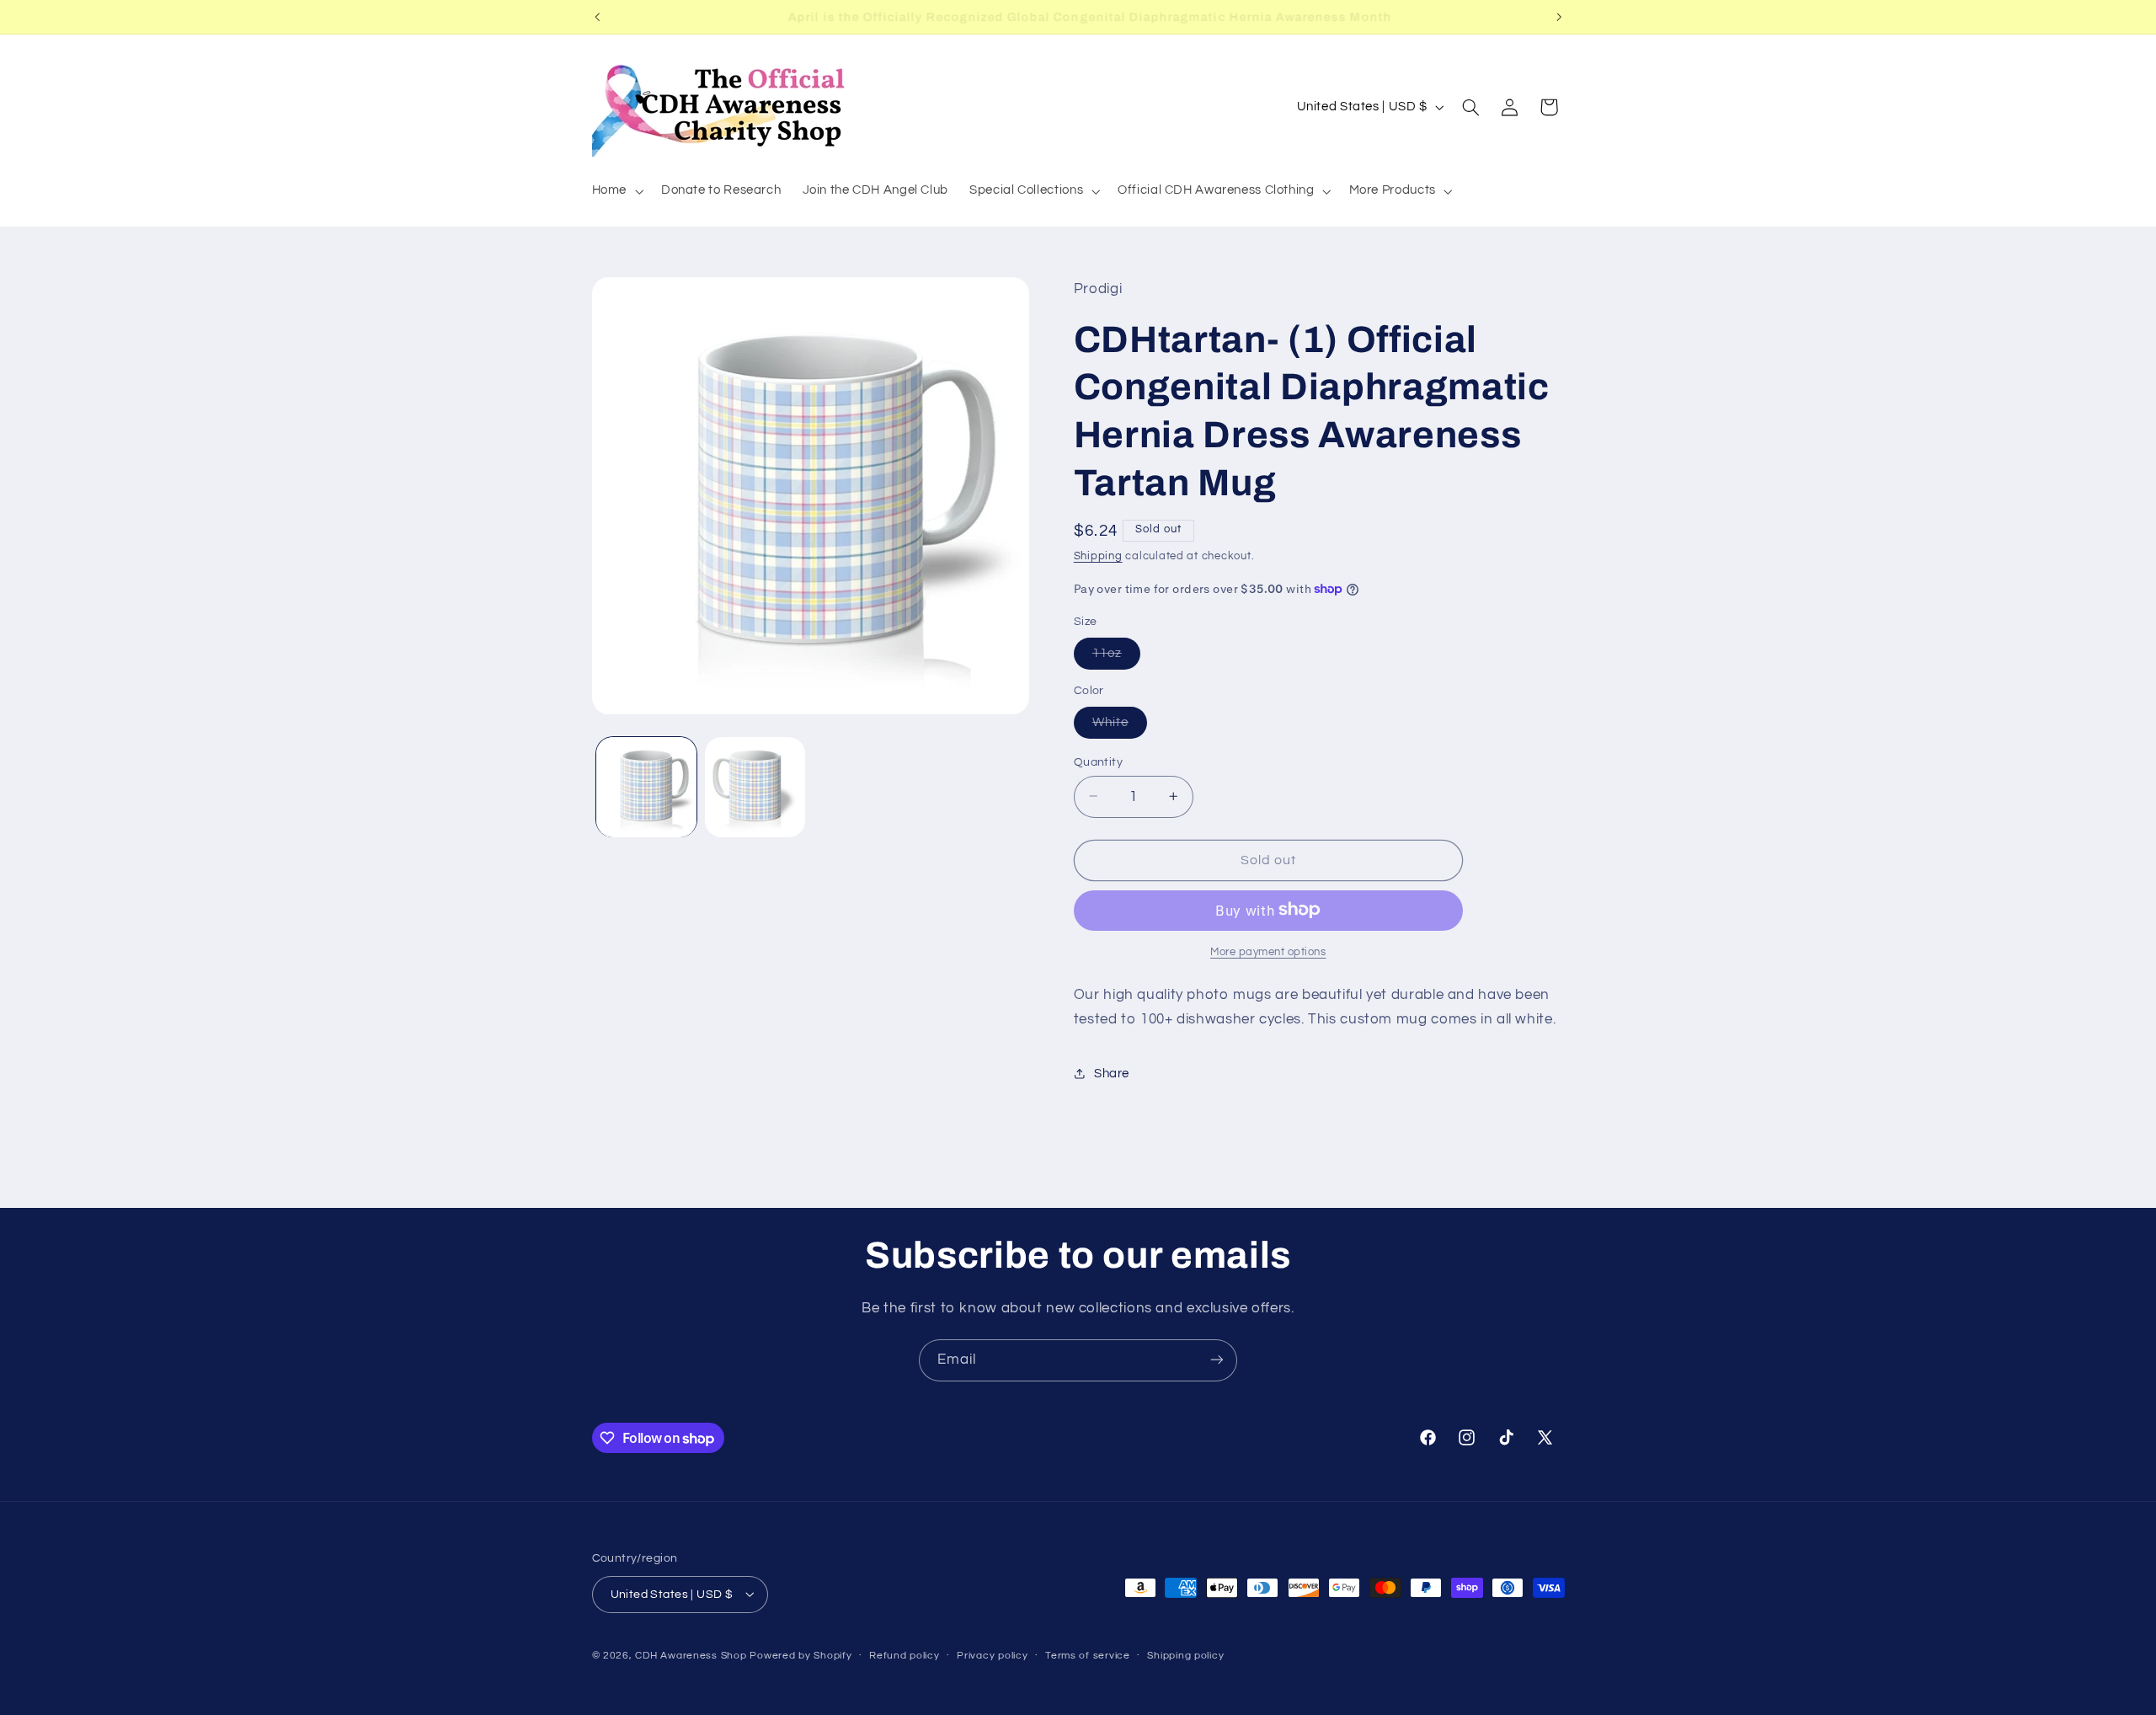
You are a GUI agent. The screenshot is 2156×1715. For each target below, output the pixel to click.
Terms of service (1088, 1656)
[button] (616, 191)
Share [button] (1112, 1073)
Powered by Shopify (800, 1655)
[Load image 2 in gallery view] (755, 787)
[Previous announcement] (597, 17)
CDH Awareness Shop (691, 1655)
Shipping (1098, 556)
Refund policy (905, 1656)
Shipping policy (1185, 1656)
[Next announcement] (1559, 17)
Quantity (1098, 761)
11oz (1116, 657)
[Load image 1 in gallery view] (646, 787)
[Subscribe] (1217, 1360)
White (1120, 726)
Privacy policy (992, 1656)
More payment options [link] (1268, 951)
